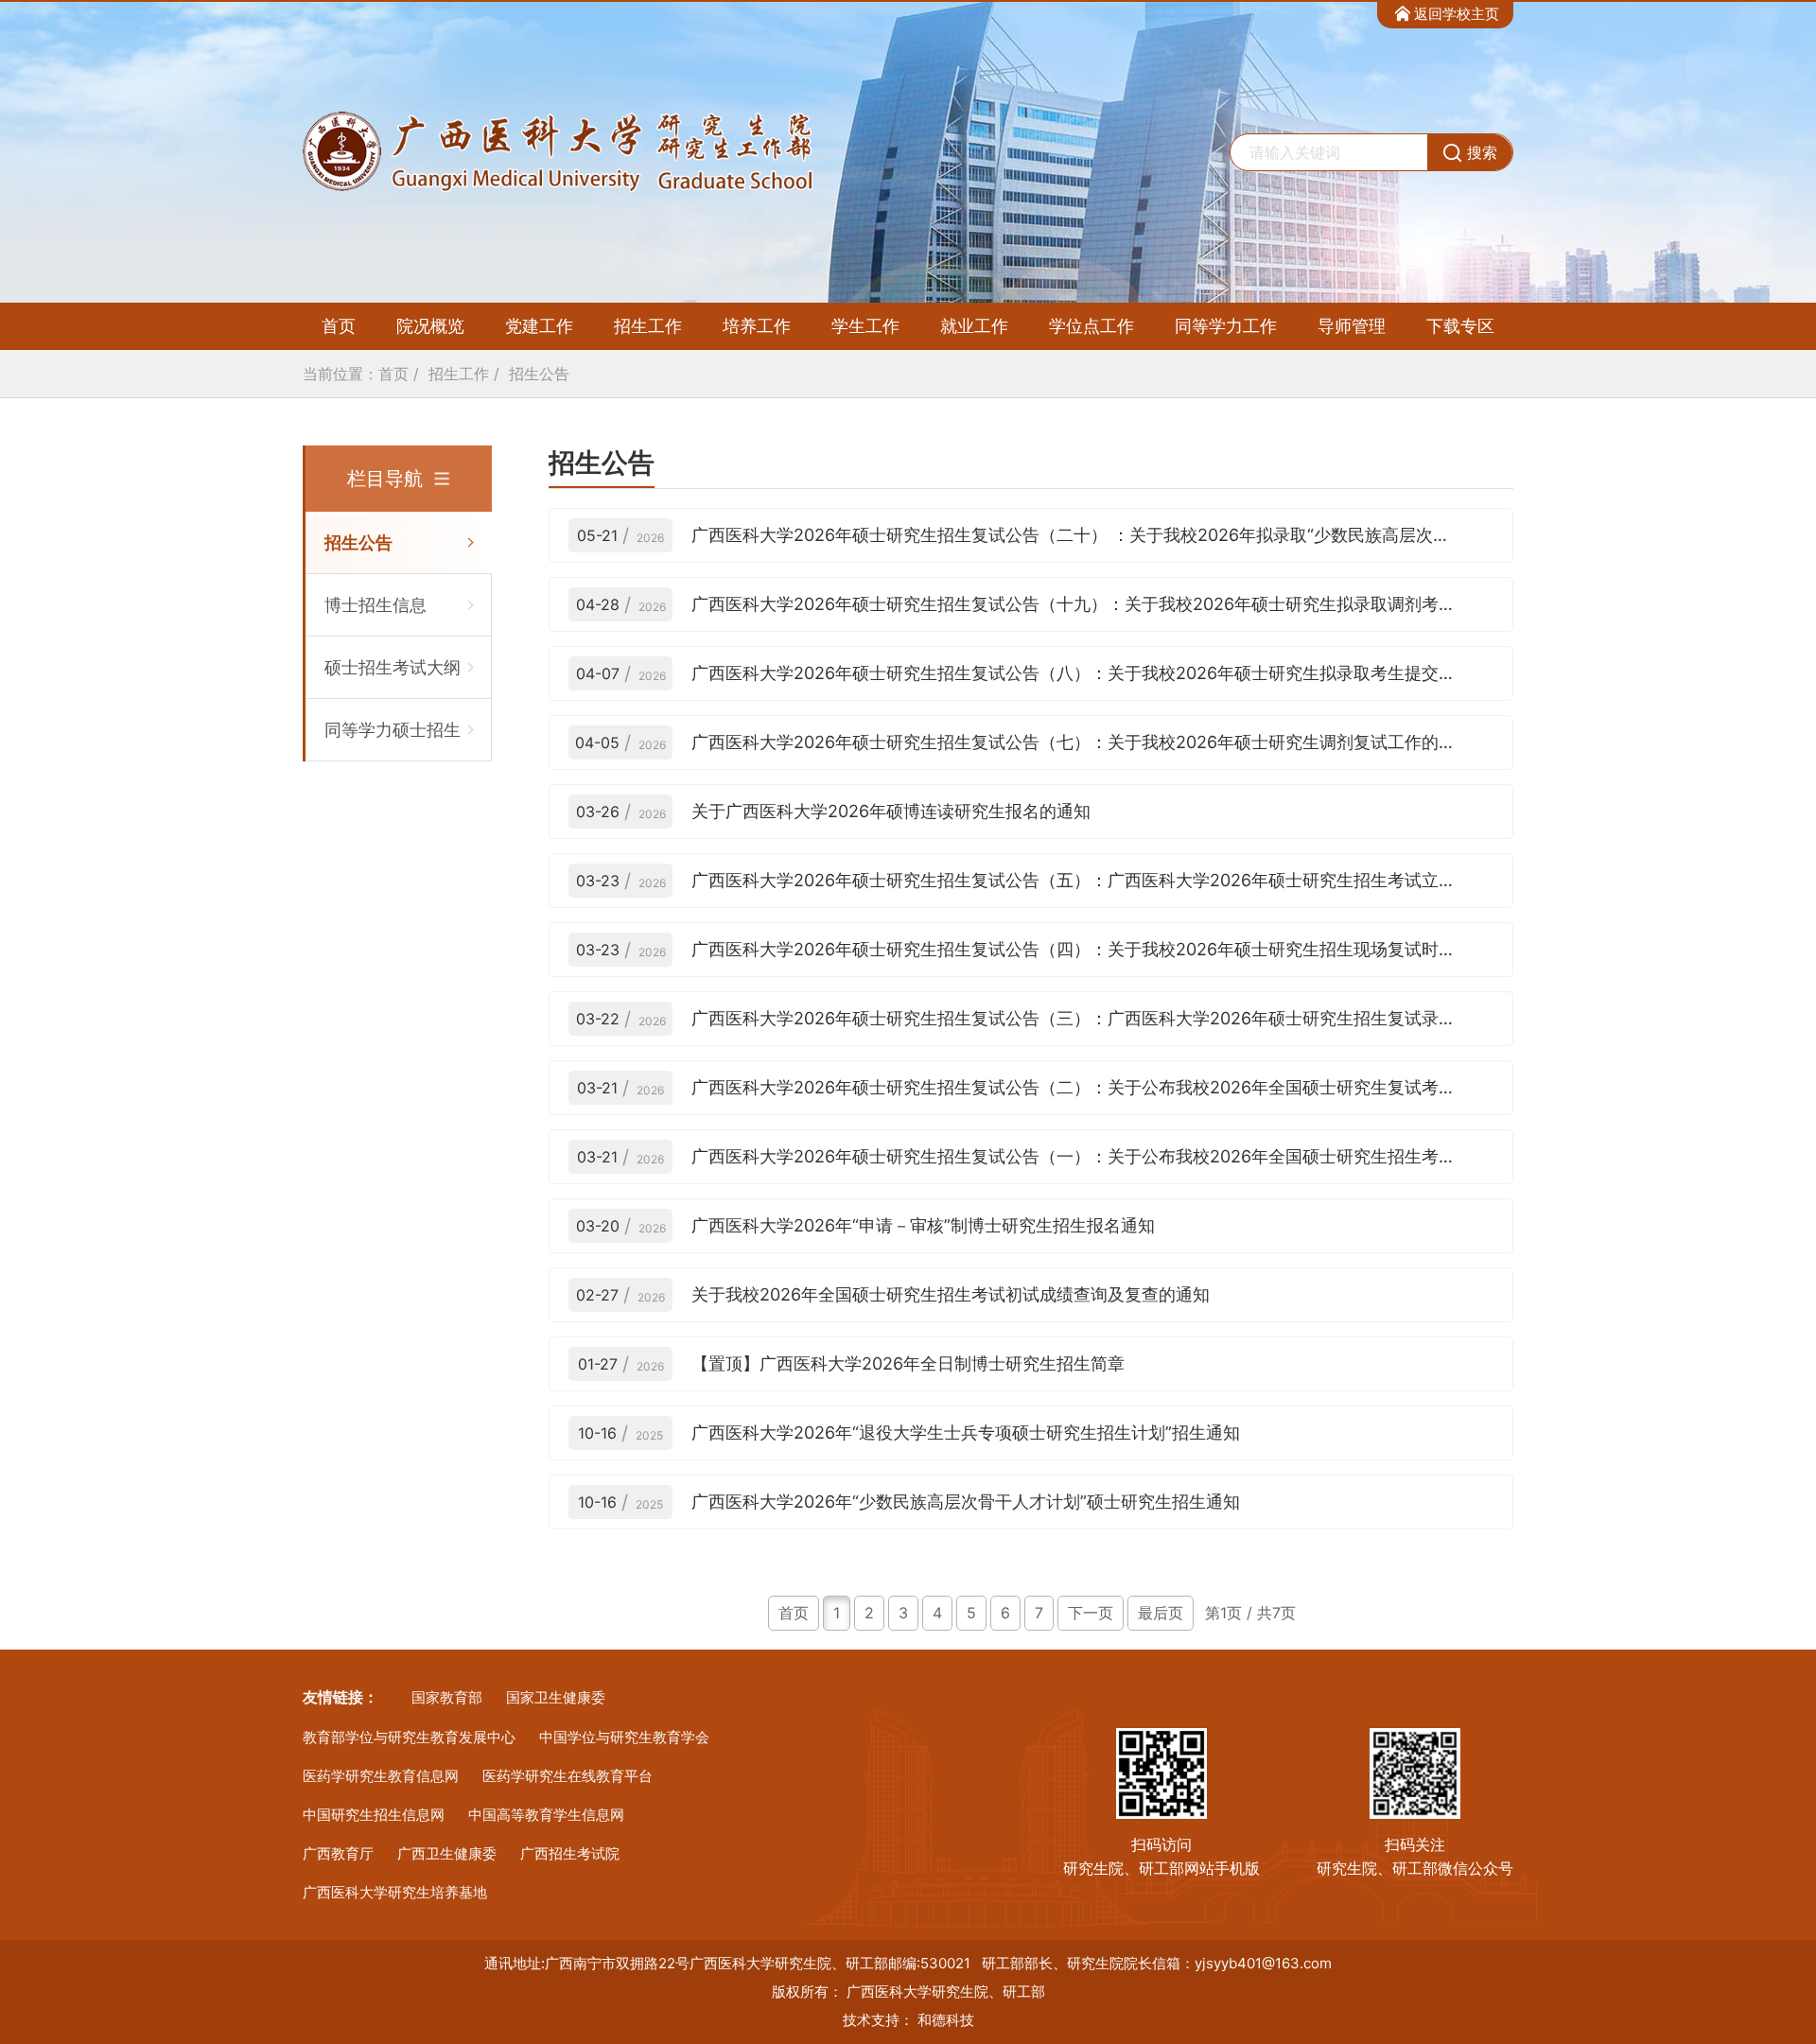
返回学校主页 (1457, 14)
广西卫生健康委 (447, 1853)
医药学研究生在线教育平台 (567, 1776)
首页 (339, 326)
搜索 (1482, 152)
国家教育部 (447, 1697)
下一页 (1091, 1613)
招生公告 (539, 374)
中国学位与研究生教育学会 (624, 1737)
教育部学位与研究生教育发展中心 (409, 1737)
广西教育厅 (338, 1853)
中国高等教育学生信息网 (546, 1815)
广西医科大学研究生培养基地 (395, 1892)
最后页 (1161, 1613)
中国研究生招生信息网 (374, 1815)
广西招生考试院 (570, 1853)
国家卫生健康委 (556, 1697)
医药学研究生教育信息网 (381, 1776)
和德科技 (946, 2020)
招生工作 (459, 374)
